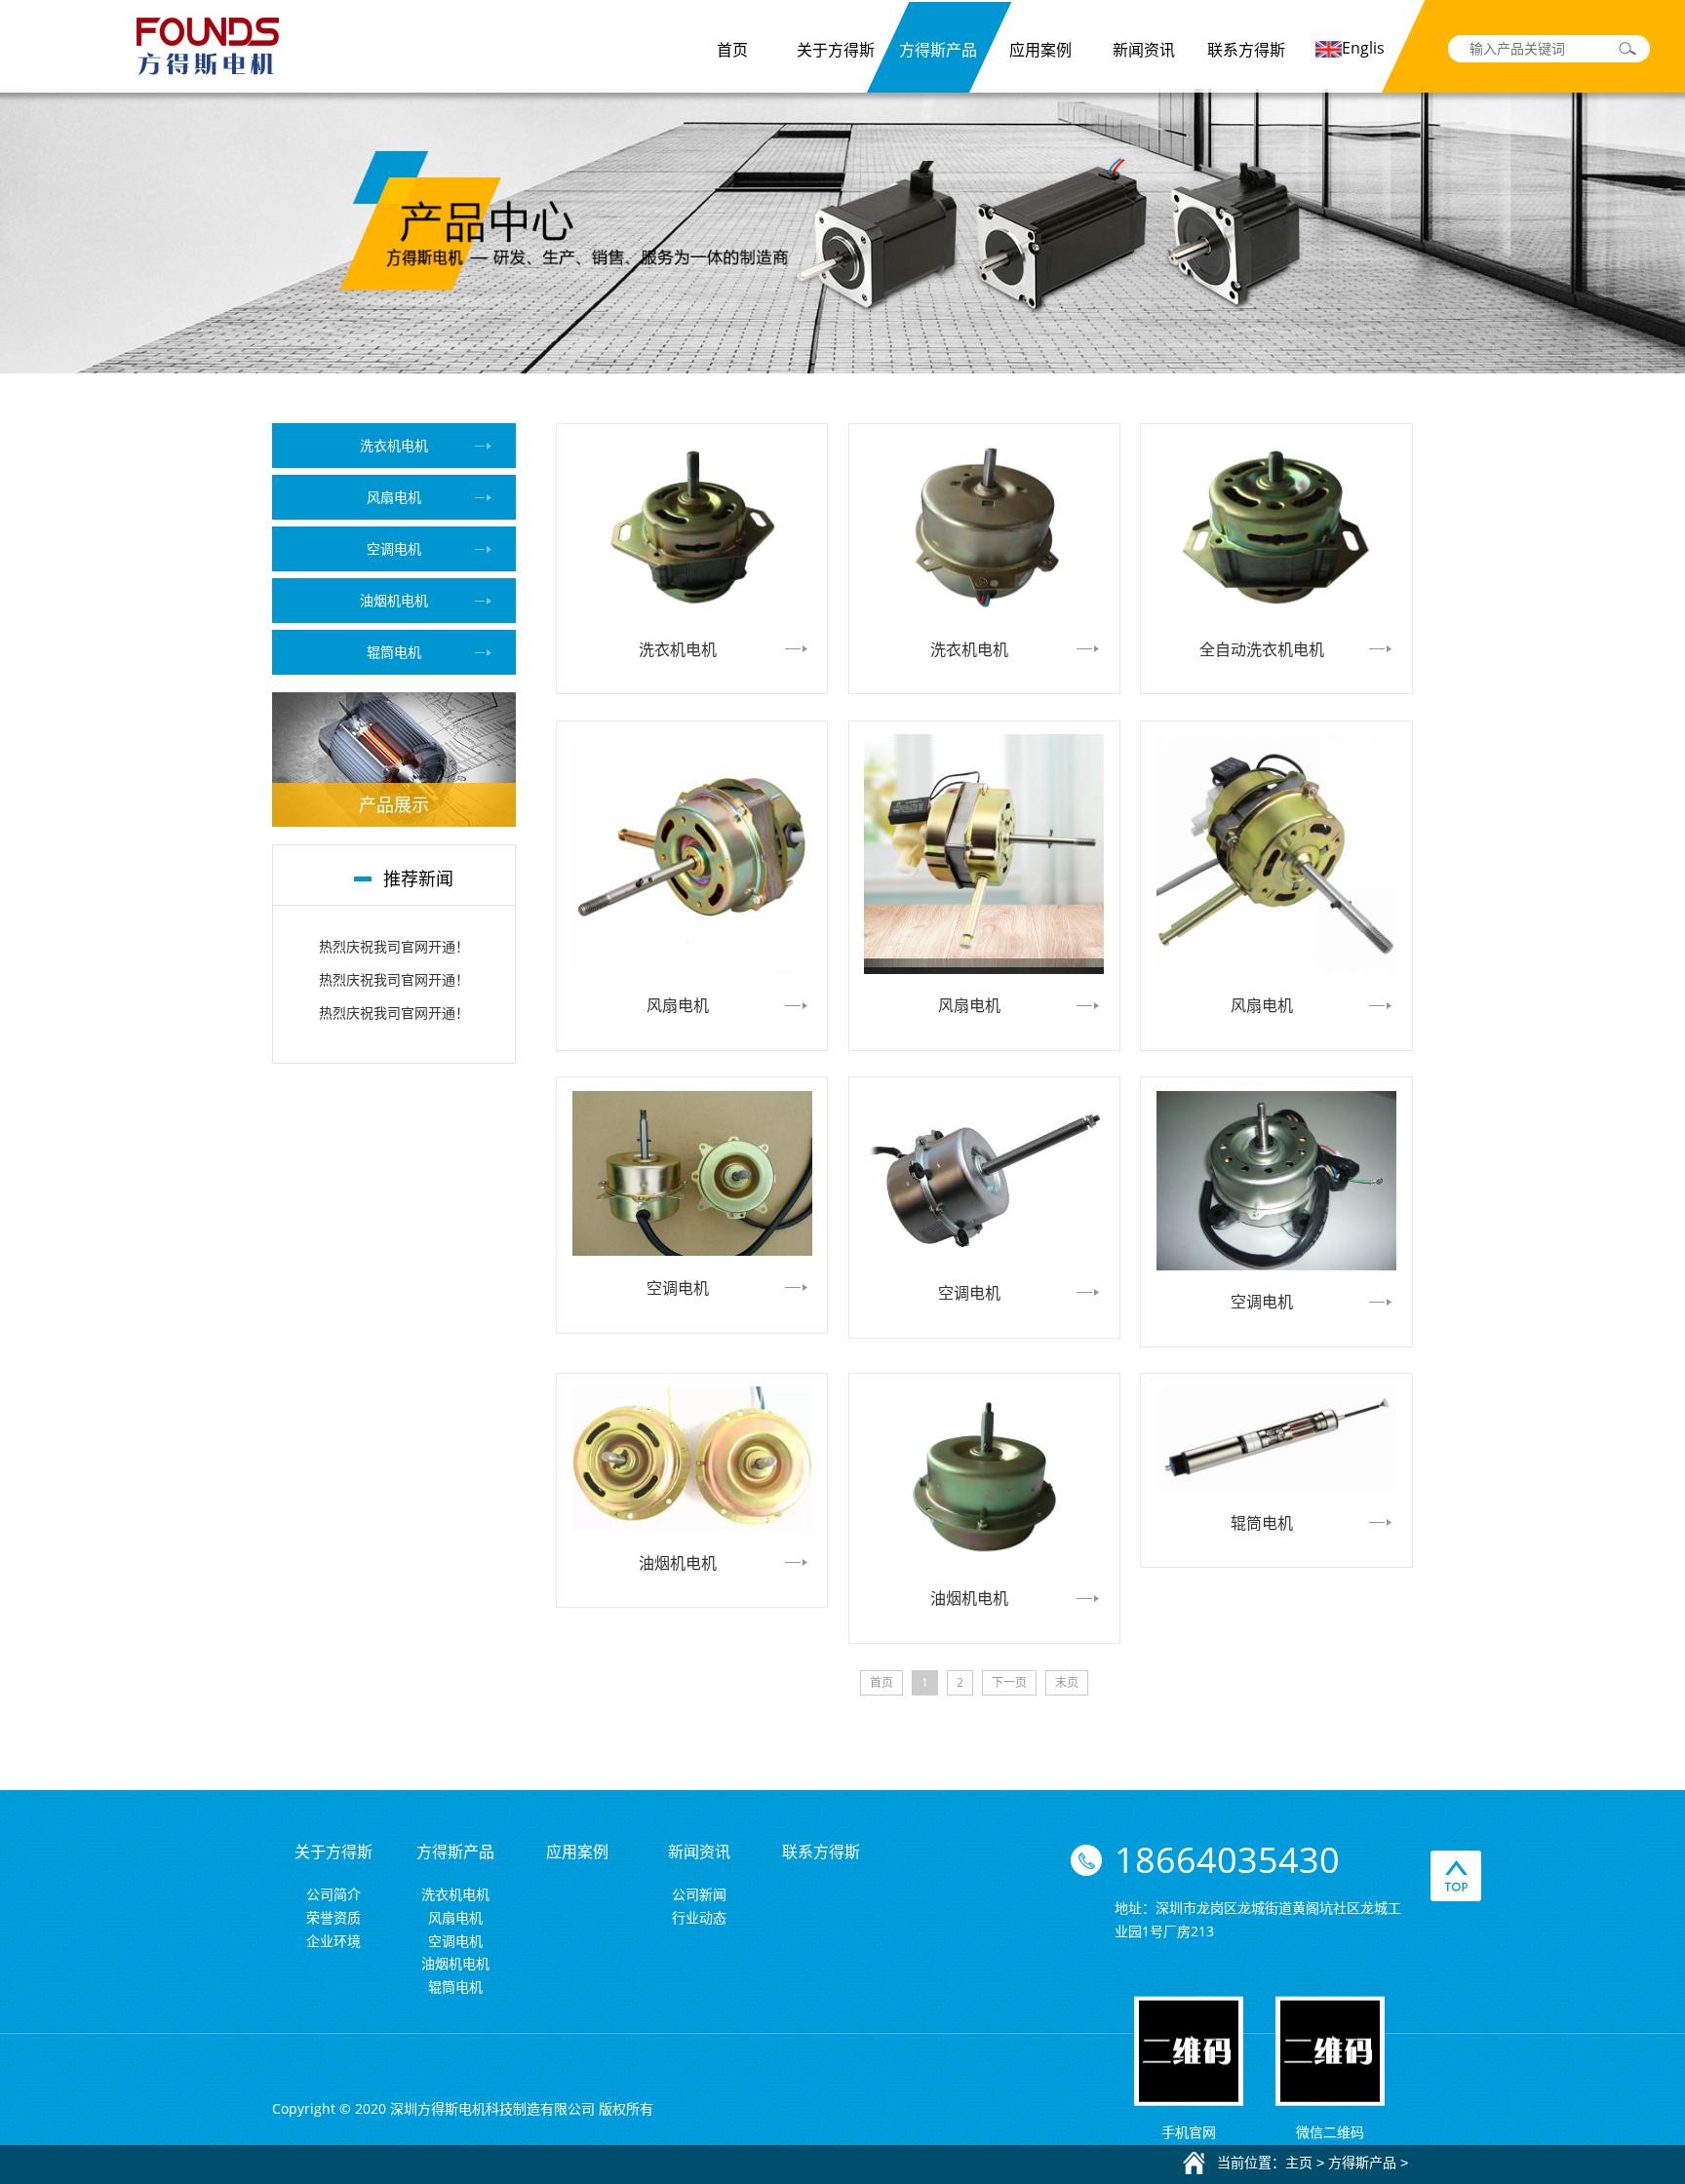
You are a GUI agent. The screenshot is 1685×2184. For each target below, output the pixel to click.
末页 (1067, 1682)
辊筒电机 (394, 652)
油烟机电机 (394, 600)
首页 (732, 50)
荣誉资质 (333, 1917)
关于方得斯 (836, 50)
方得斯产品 (938, 50)
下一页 (1009, 1682)
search (1627, 49)
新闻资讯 (1144, 50)
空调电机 (394, 548)
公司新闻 (699, 1894)
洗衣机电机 (394, 445)
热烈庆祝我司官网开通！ (394, 946)
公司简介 (333, 1894)
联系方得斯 (1246, 50)
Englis (1363, 49)
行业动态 (699, 1917)
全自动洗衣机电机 (1262, 649)
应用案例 (1040, 50)
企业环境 (333, 1941)
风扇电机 (394, 497)
